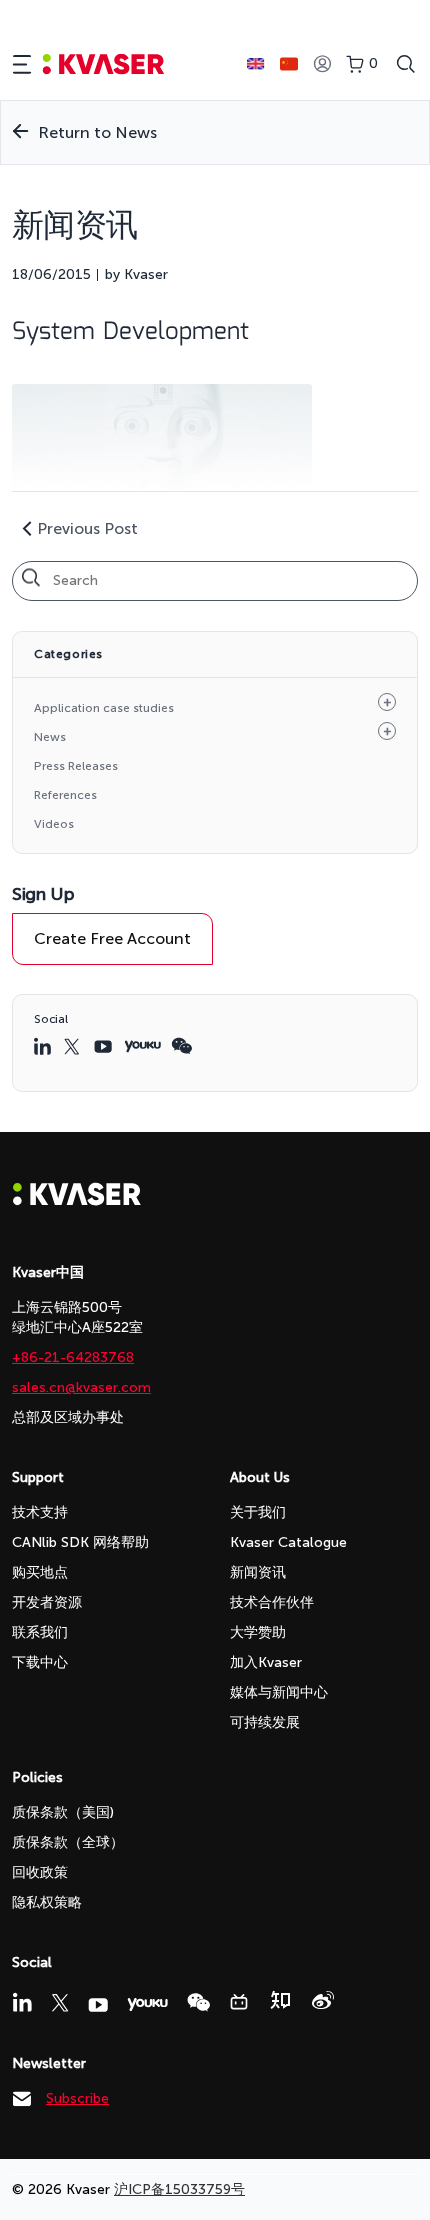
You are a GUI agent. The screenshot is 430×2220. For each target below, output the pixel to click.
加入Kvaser (266, 1662)
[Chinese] (289, 64)
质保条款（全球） (68, 1842)
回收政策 (40, 1872)
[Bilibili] (239, 2002)
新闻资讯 (258, 1572)
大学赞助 (258, 1632)
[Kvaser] (77, 1200)
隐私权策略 (47, 1902)
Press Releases (76, 766)
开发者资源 (47, 1602)
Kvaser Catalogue (288, 1542)
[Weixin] (198, 2002)
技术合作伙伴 (272, 1602)
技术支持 (40, 1512)
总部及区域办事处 (68, 1417)
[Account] (322, 64)
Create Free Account (112, 938)
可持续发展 (265, 1722)
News (50, 737)
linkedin (44, 1046)
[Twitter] (60, 2003)
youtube (104, 1046)
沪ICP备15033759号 (179, 2189)
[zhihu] (280, 2000)
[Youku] (147, 2004)
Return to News (97, 132)
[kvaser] (103, 64)
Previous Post (87, 528)
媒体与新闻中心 (279, 1692)
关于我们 (258, 1512)
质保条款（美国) (63, 1812)
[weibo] (323, 2000)
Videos (54, 824)
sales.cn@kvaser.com (81, 1387)
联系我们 (40, 1632)
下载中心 (40, 1662)
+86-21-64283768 (73, 1357)
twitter (74, 1046)
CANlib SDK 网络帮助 (80, 1542)
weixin (181, 1046)
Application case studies (104, 708)
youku (142, 1046)
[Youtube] (98, 2005)
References (65, 795)
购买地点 (40, 1572)
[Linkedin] (22, 2002)
